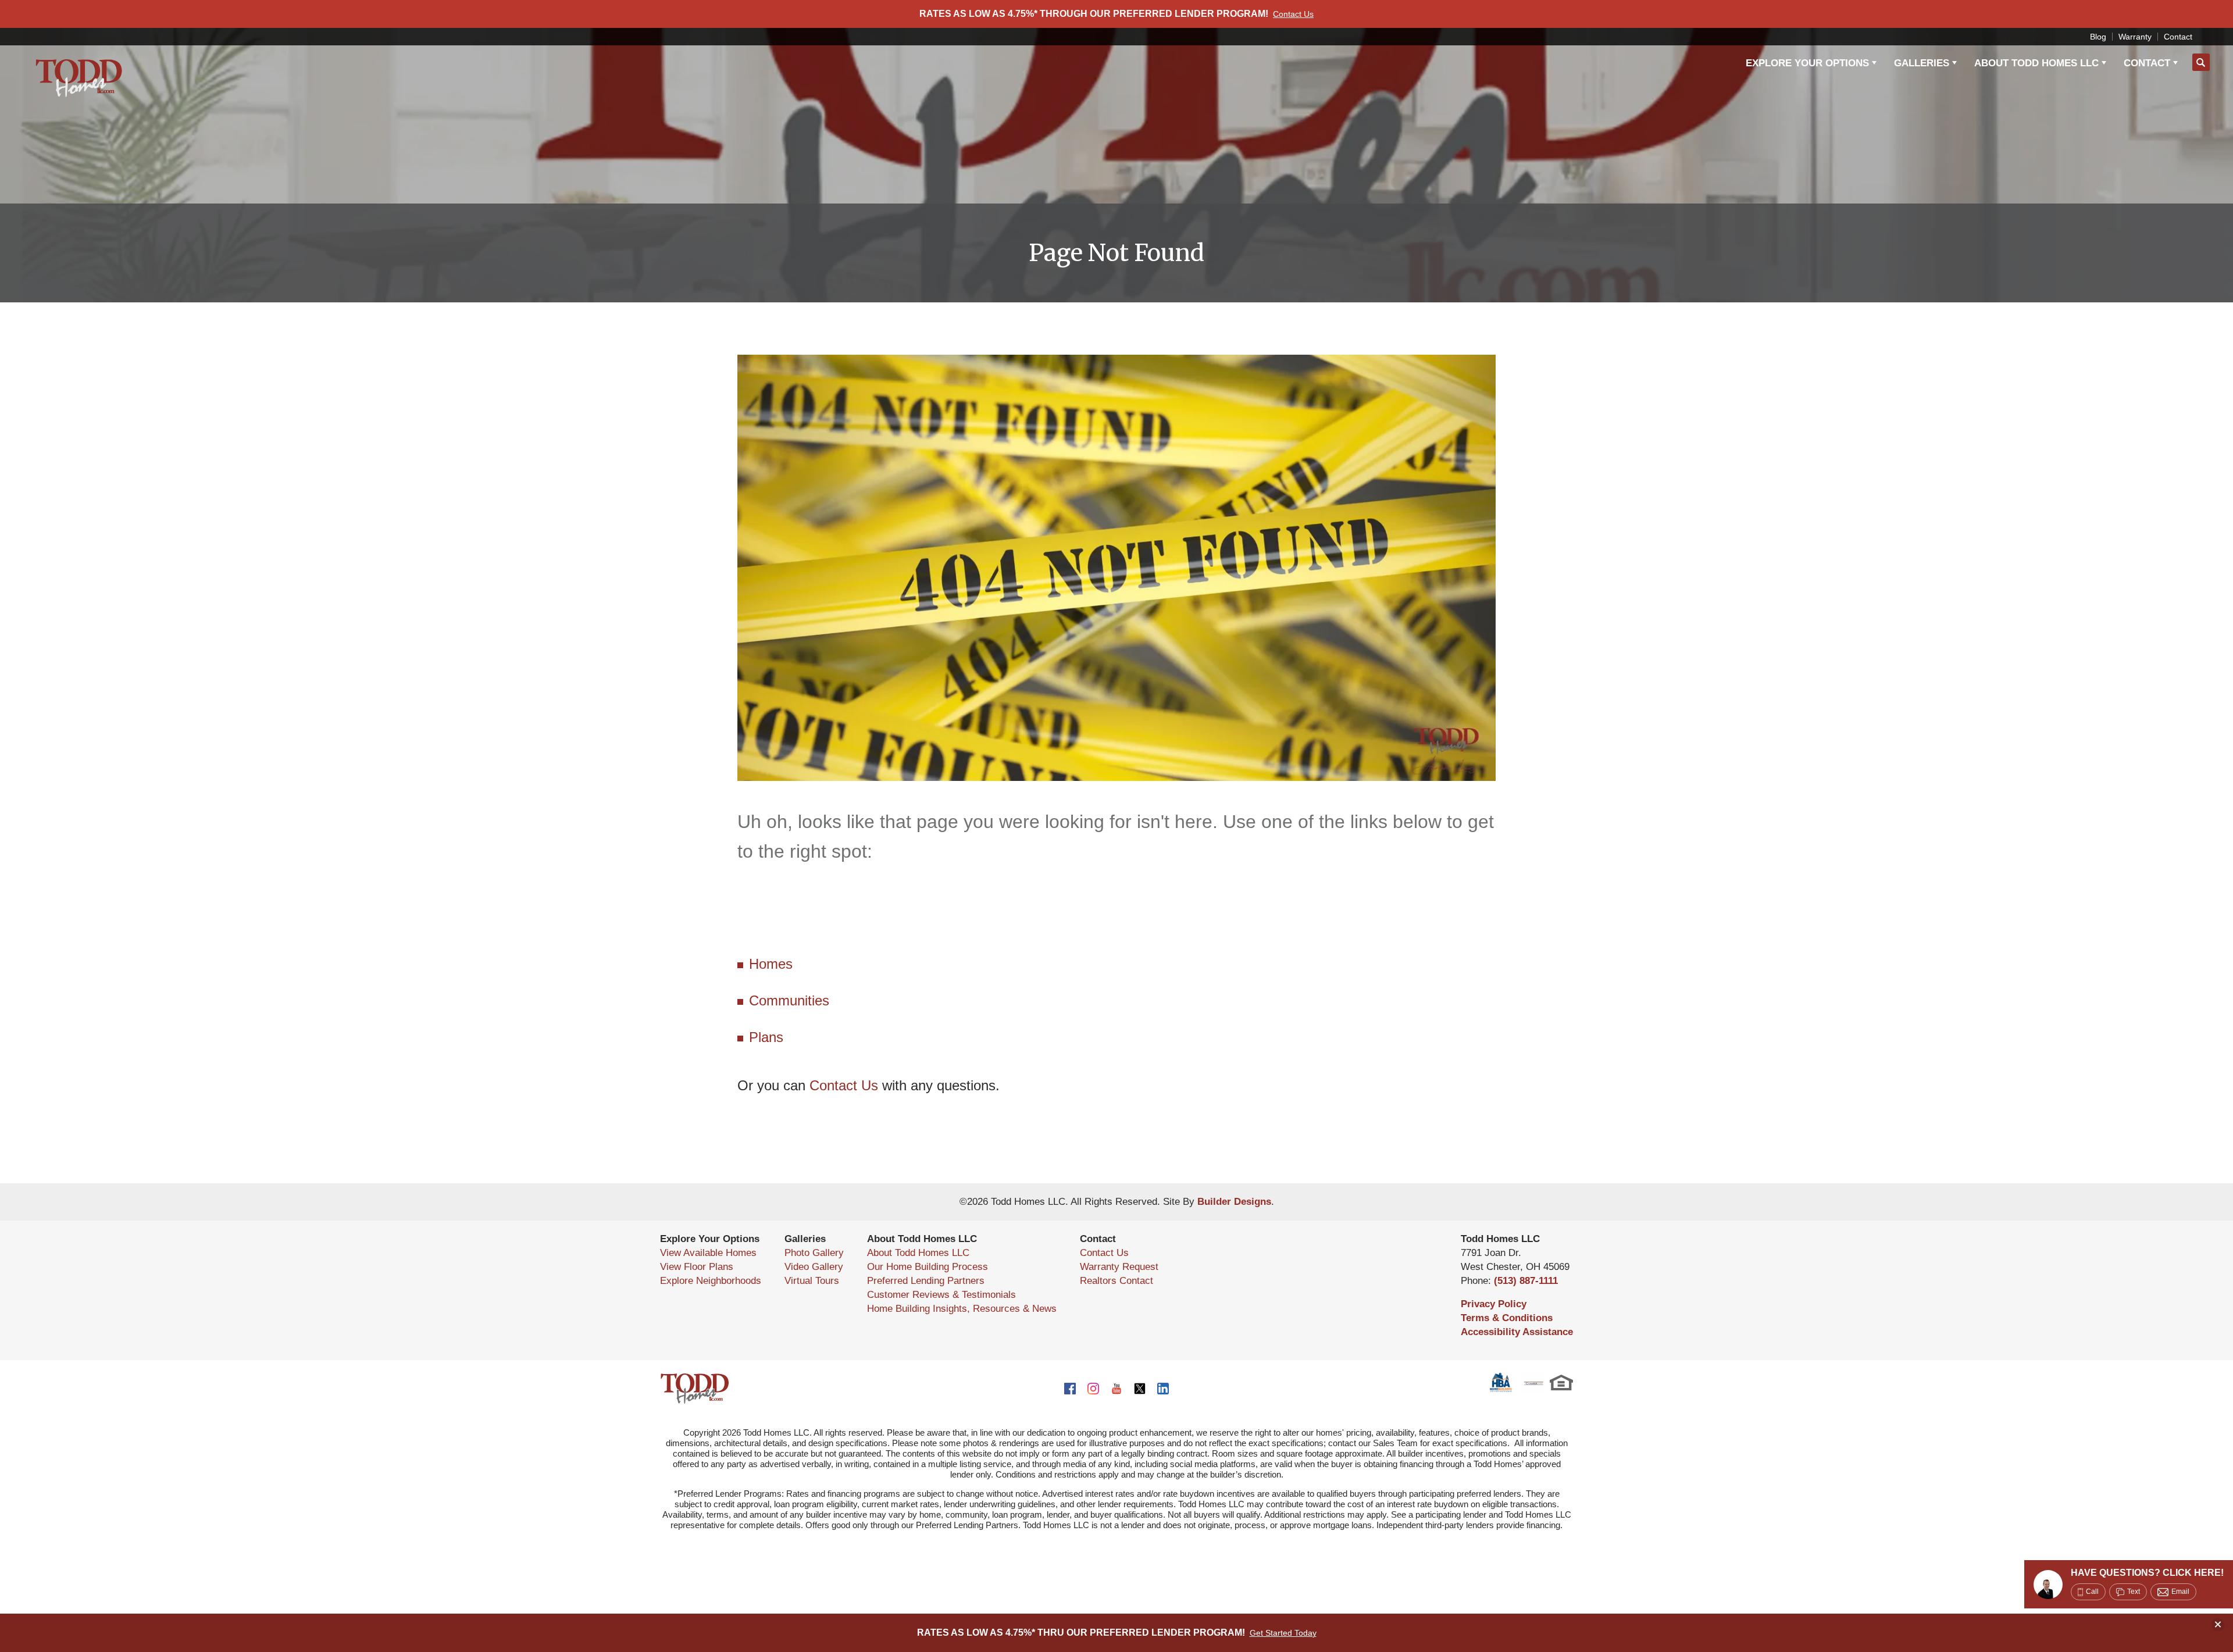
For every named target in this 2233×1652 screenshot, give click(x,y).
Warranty (2135, 37)
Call (2092, 1592)
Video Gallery (814, 1267)
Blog (2098, 37)
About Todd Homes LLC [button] (2036, 63)
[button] (2201, 63)
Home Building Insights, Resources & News (962, 1309)
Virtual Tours (812, 1281)
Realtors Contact (1116, 1281)
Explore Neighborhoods (711, 1281)
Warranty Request (1119, 1267)
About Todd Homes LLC (918, 1253)
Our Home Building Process (928, 1267)
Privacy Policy (1494, 1304)
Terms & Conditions (1507, 1318)
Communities (789, 1000)
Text (2134, 1592)
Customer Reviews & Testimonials (941, 1295)
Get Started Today (1283, 1633)
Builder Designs (1234, 1202)
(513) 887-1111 (1526, 1281)
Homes (771, 964)
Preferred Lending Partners (926, 1281)
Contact (2178, 37)
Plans (766, 1037)
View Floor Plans (697, 1267)
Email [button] (2180, 1592)
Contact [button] (2147, 63)
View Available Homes (708, 1253)
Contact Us (844, 1085)
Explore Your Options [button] (1807, 63)
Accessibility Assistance (1517, 1332)
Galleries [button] (1922, 63)
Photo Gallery (814, 1253)
